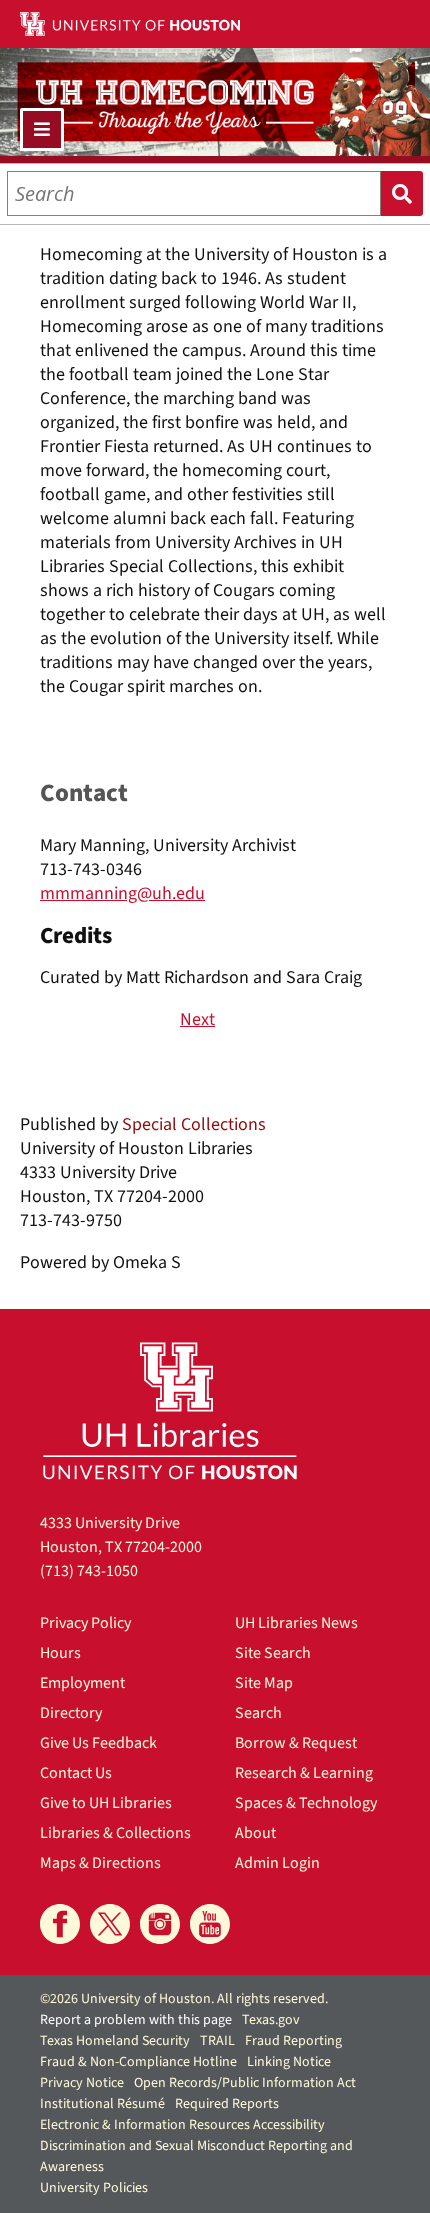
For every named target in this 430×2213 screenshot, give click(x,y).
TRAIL (217, 2041)
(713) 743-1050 (89, 1571)
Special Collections (194, 1124)
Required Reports (227, 2104)
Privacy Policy (85, 1623)
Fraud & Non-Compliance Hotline (138, 2062)
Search (402, 193)
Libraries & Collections (115, 1833)
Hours (60, 1653)
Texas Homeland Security (115, 2041)
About (255, 1833)
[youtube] (210, 1924)
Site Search (273, 1653)
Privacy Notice (82, 2083)
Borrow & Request (296, 1743)
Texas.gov (271, 2020)
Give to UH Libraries (106, 1803)
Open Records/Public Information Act (245, 2083)
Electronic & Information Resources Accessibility (182, 2125)
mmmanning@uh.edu (122, 893)
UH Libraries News (296, 1623)
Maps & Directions (100, 1863)
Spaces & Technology (306, 1803)
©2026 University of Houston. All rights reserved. (184, 1999)
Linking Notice (289, 2062)
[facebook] (60, 1924)
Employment (82, 1683)
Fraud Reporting (293, 2041)
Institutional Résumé (102, 2104)
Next (197, 1020)
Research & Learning (304, 1773)
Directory (71, 1713)
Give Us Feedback (98, 1743)
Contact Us (76, 1773)
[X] (110, 1924)
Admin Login (277, 1863)
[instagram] (160, 1924)
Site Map (264, 1683)
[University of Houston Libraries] (170, 1410)
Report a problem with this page (136, 2020)
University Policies (94, 2188)
